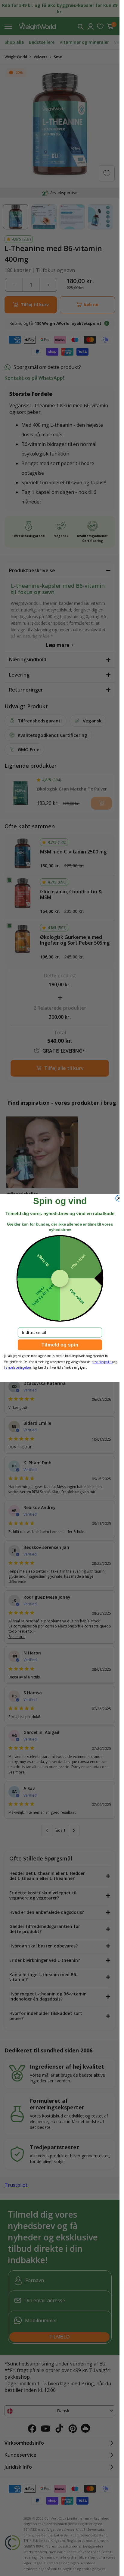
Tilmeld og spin (60, 1345)
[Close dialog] (119, 1198)
